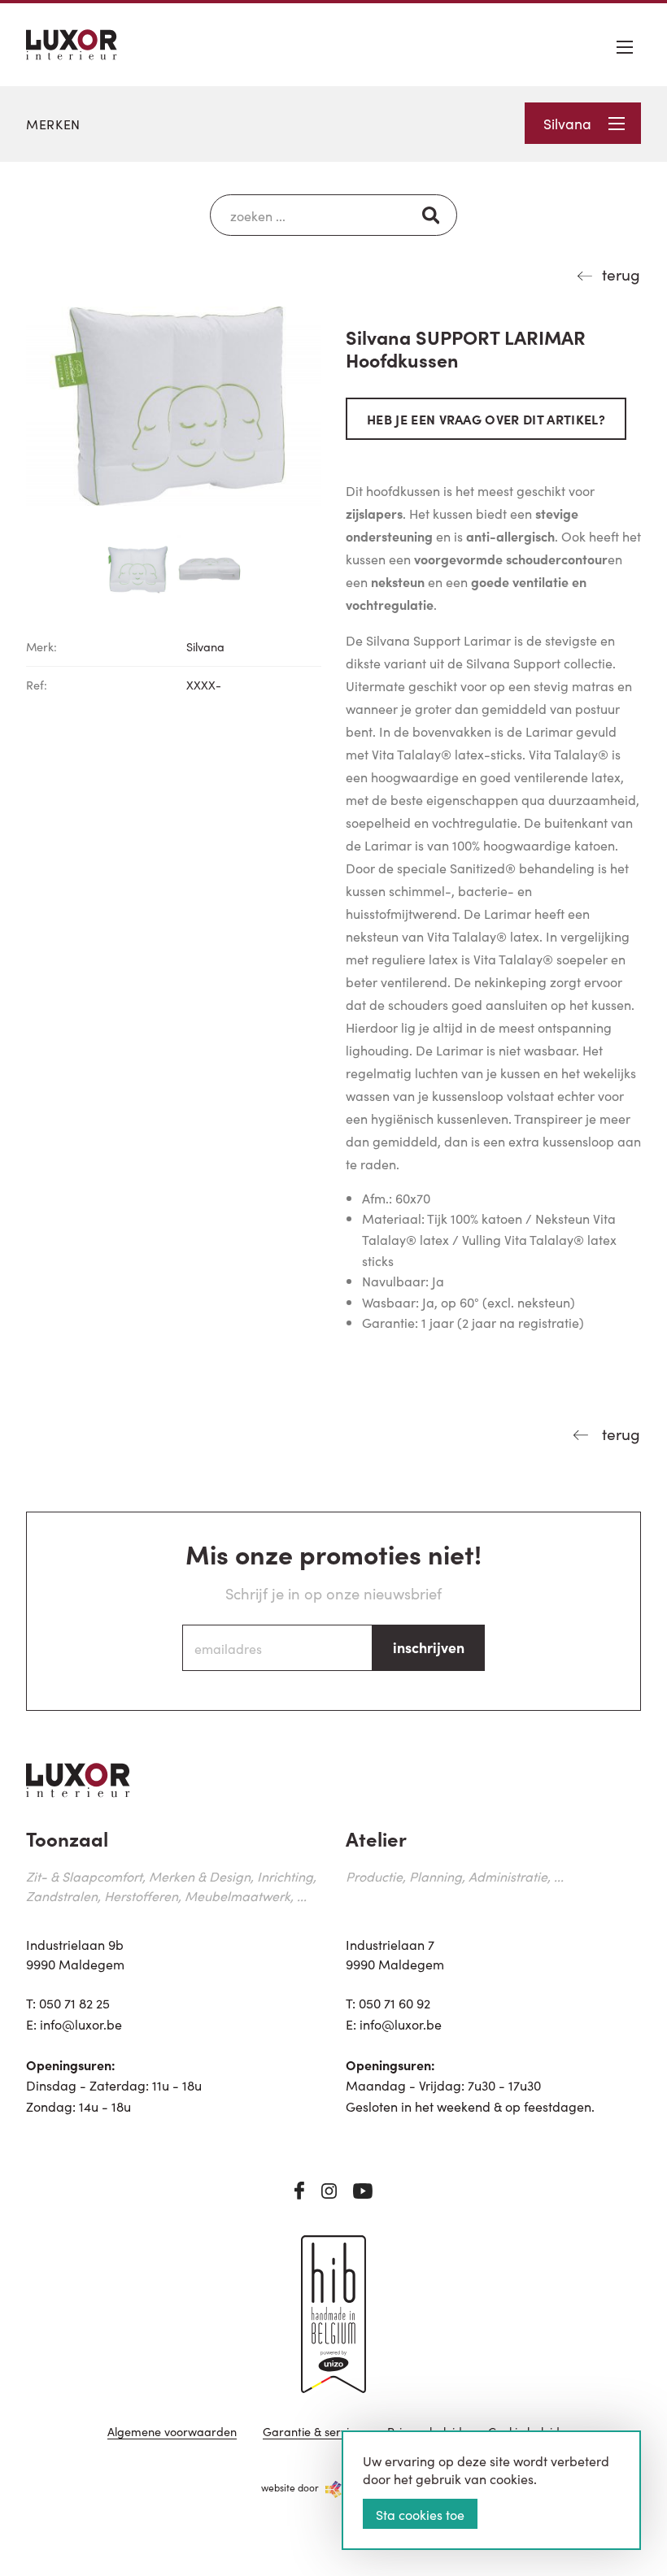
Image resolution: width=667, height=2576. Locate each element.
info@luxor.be (81, 2024)
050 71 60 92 (395, 2003)
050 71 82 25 (74, 2003)
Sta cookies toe (420, 2514)
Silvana (567, 123)
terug (621, 274)
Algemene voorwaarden (172, 2432)
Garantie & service (312, 2432)
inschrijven (429, 1647)
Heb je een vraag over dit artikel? (486, 419)
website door (290, 2487)
